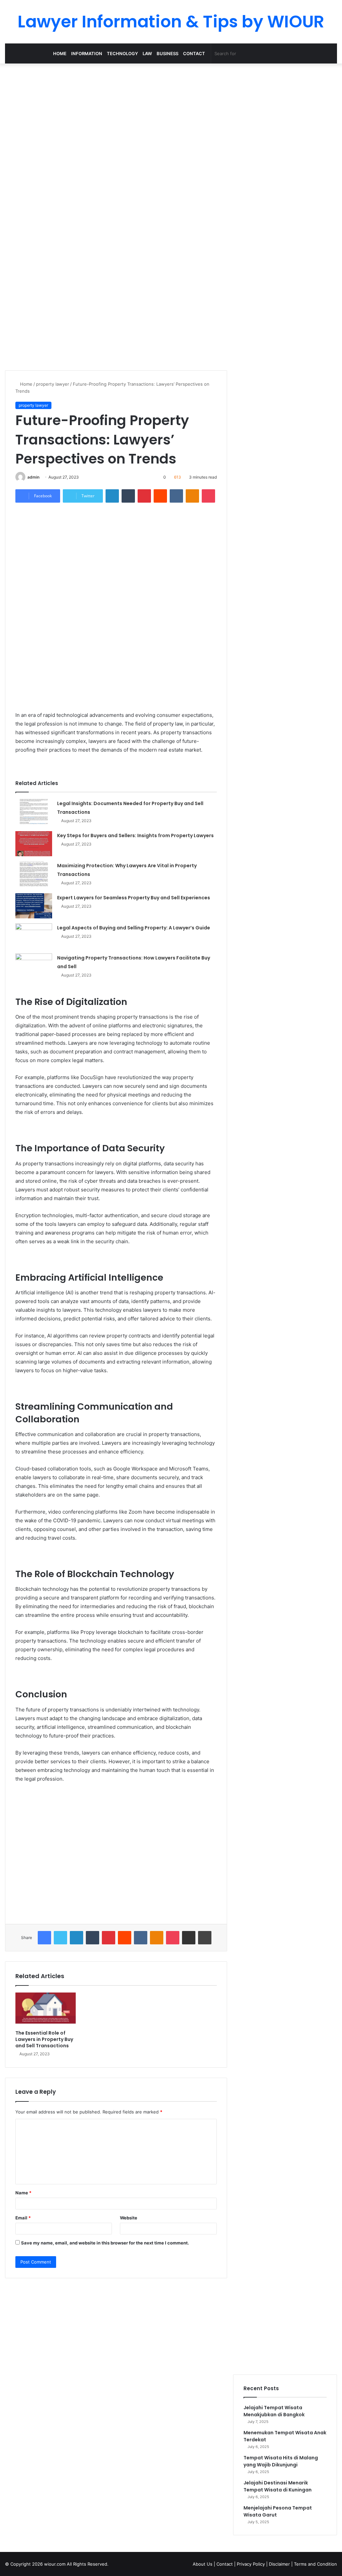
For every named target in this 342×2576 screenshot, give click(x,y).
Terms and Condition (315, 2564)
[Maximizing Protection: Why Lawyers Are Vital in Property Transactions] (34, 874)
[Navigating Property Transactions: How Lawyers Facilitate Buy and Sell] (34, 966)
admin (33, 477)
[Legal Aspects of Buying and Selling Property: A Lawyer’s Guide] (34, 936)
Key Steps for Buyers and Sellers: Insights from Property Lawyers (135, 835)
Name (23, 2193)
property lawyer (53, 384)
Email (23, 2218)
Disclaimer (279, 2564)
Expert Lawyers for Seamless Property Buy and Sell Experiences (134, 898)
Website (129, 2218)
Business (167, 53)
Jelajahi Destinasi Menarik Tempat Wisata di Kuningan (278, 2486)
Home (60, 53)
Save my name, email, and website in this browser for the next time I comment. (105, 2243)
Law (147, 53)
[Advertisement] (171, 117)
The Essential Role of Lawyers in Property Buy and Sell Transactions (44, 2039)
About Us (203, 2564)
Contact (194, 53)
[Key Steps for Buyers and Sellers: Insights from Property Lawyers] (34, 844)
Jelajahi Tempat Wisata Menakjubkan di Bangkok (274, 2411)
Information (87, 53)
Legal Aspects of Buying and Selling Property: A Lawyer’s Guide (134, 928)
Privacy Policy (251, 2564)
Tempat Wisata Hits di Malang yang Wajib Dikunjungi (281, 2461)
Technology (122, 53)
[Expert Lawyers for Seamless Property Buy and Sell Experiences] (34, 906)
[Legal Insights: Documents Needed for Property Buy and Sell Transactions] (34, 812)
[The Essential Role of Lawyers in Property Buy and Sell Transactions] (46, 2010)
